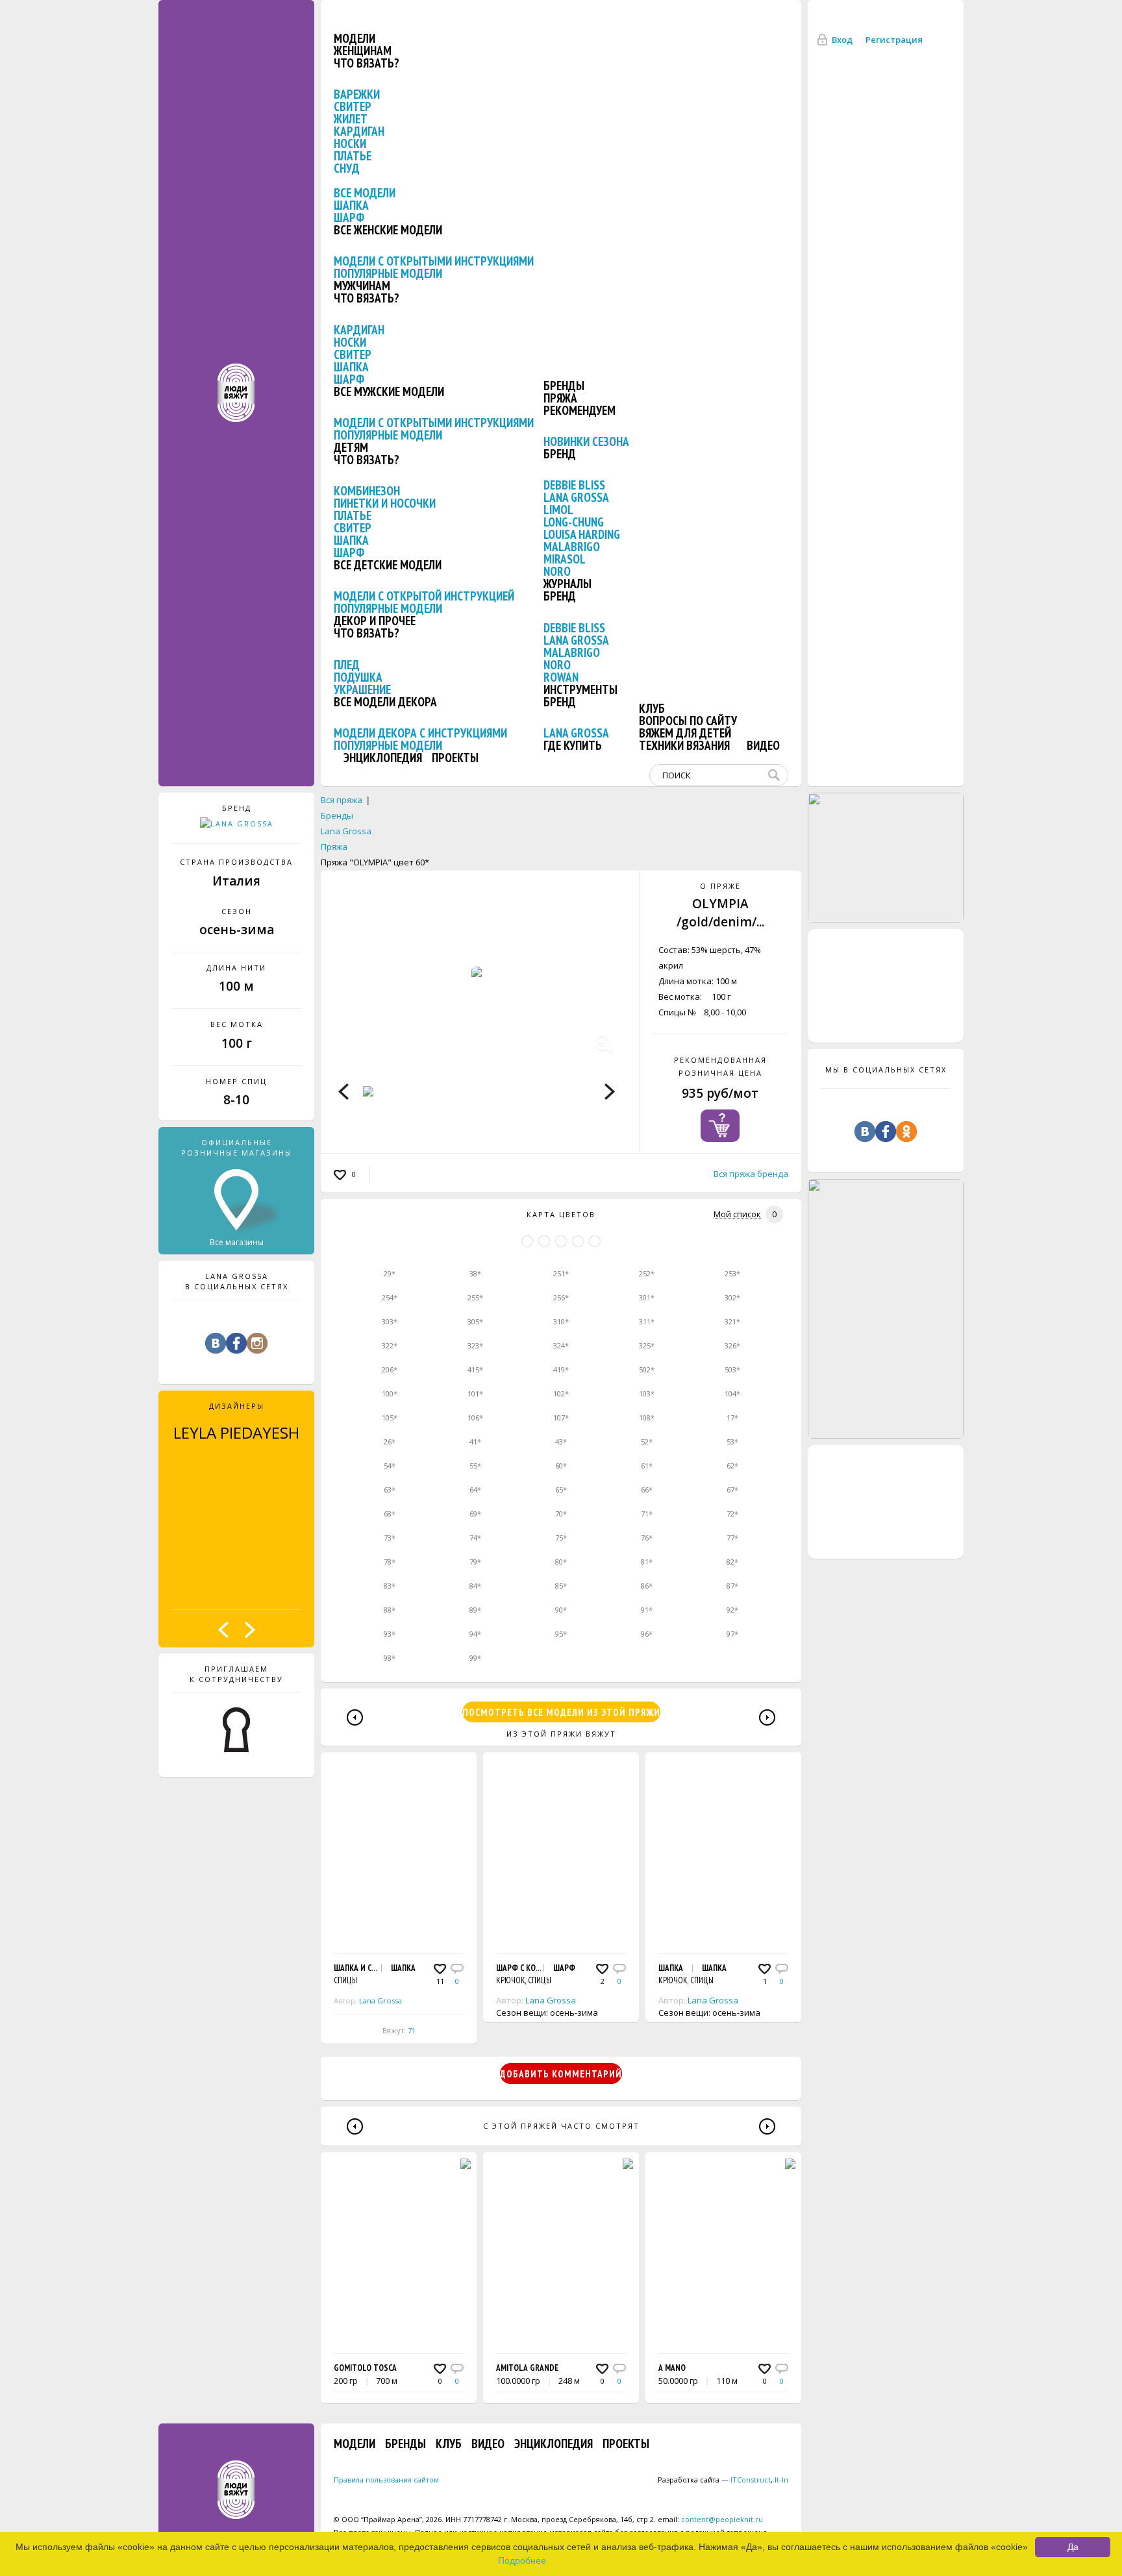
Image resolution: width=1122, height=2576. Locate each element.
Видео (763, 745)
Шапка (351, 205)
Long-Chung (574, 522)
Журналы (567, 584)
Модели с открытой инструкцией (424, 596)
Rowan (561, 677)
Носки (350, 143)
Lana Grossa (576, 497)
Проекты (455, 758)
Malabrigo (572, 547)
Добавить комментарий (561, 2074)
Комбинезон (367, 491)
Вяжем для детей (685, 733)
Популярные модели (388, 273)
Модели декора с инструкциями (420, 733)
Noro (557, 571)
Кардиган (359, 131)
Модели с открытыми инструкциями (434, 261)
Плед (347, 665)
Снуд (347, 168)
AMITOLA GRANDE (527, 2368)
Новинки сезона (586, 441)
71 (412, 2030)
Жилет (351, 119)
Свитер (353, 106)
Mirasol (565, 559)
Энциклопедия (383, 758)
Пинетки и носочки (385, 503)
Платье (353, 156)
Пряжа (560, 398)
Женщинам (363, 51)
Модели (355, 38)
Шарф (349, 217)
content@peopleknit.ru (722, 2519)
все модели (365, 193)
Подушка (358, 677)
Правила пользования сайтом (386, 2480)
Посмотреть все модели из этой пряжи (561, 1712)
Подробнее (522, 2560)
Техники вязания (684, 745)
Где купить (573, 745)
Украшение (362, 689)
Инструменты (580, 689)
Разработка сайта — (714, 2480)
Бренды (564, 386)
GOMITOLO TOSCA (365, 2368)
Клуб (652, 708)
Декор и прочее (375, 621)
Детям (351, 447)
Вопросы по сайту (688, 721)
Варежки (357, 94)
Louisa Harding (582, 534)
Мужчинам (362, 286)
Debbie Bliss (574, 485)
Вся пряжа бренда (751, 1174)
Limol (558, 510)
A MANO (672, 2368)
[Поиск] (777, 775)
